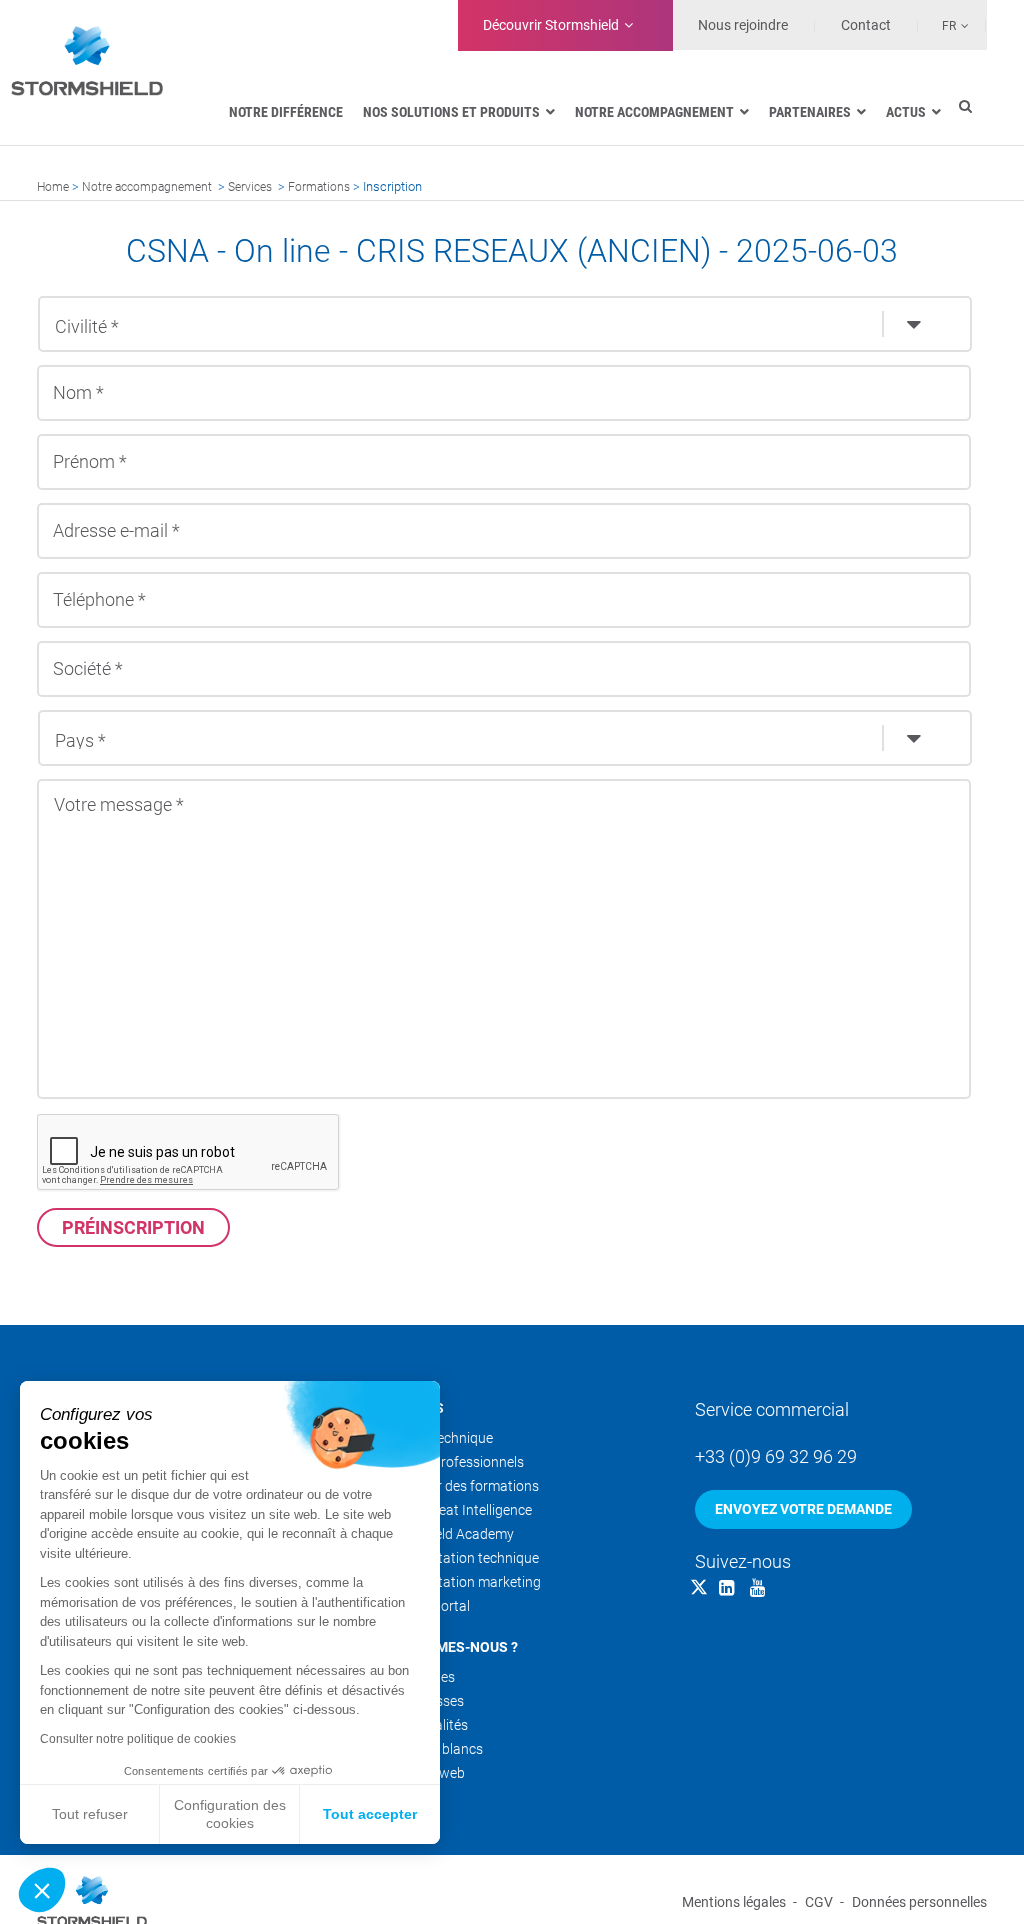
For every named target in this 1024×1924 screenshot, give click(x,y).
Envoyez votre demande (803, 1509)
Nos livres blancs (431, 1749)
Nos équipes (417, 1677)
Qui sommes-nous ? (448, 1647)
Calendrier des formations (459, 1486)
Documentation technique (459, 1558)
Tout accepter (370, 1814)
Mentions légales (734, 1902)
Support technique (436, 1438)
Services (250, 187)
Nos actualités (423, 1725)
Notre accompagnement (147, 187)
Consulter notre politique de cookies (138, 1739)
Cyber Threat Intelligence (455, 1510)
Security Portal (424, 1606)
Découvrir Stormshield (551, 25)
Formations (319, 187)
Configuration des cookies (230, 1814)
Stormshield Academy (446, 1534)
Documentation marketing (460, 1582)
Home (53, 187)
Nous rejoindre (743, 25)
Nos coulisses (421, 1701)
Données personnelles (919, 1902)
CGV (819, 1902)
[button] (42, 1890)
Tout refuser (90, 1814)
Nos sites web (422, 1773)
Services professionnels (451, 1462)
